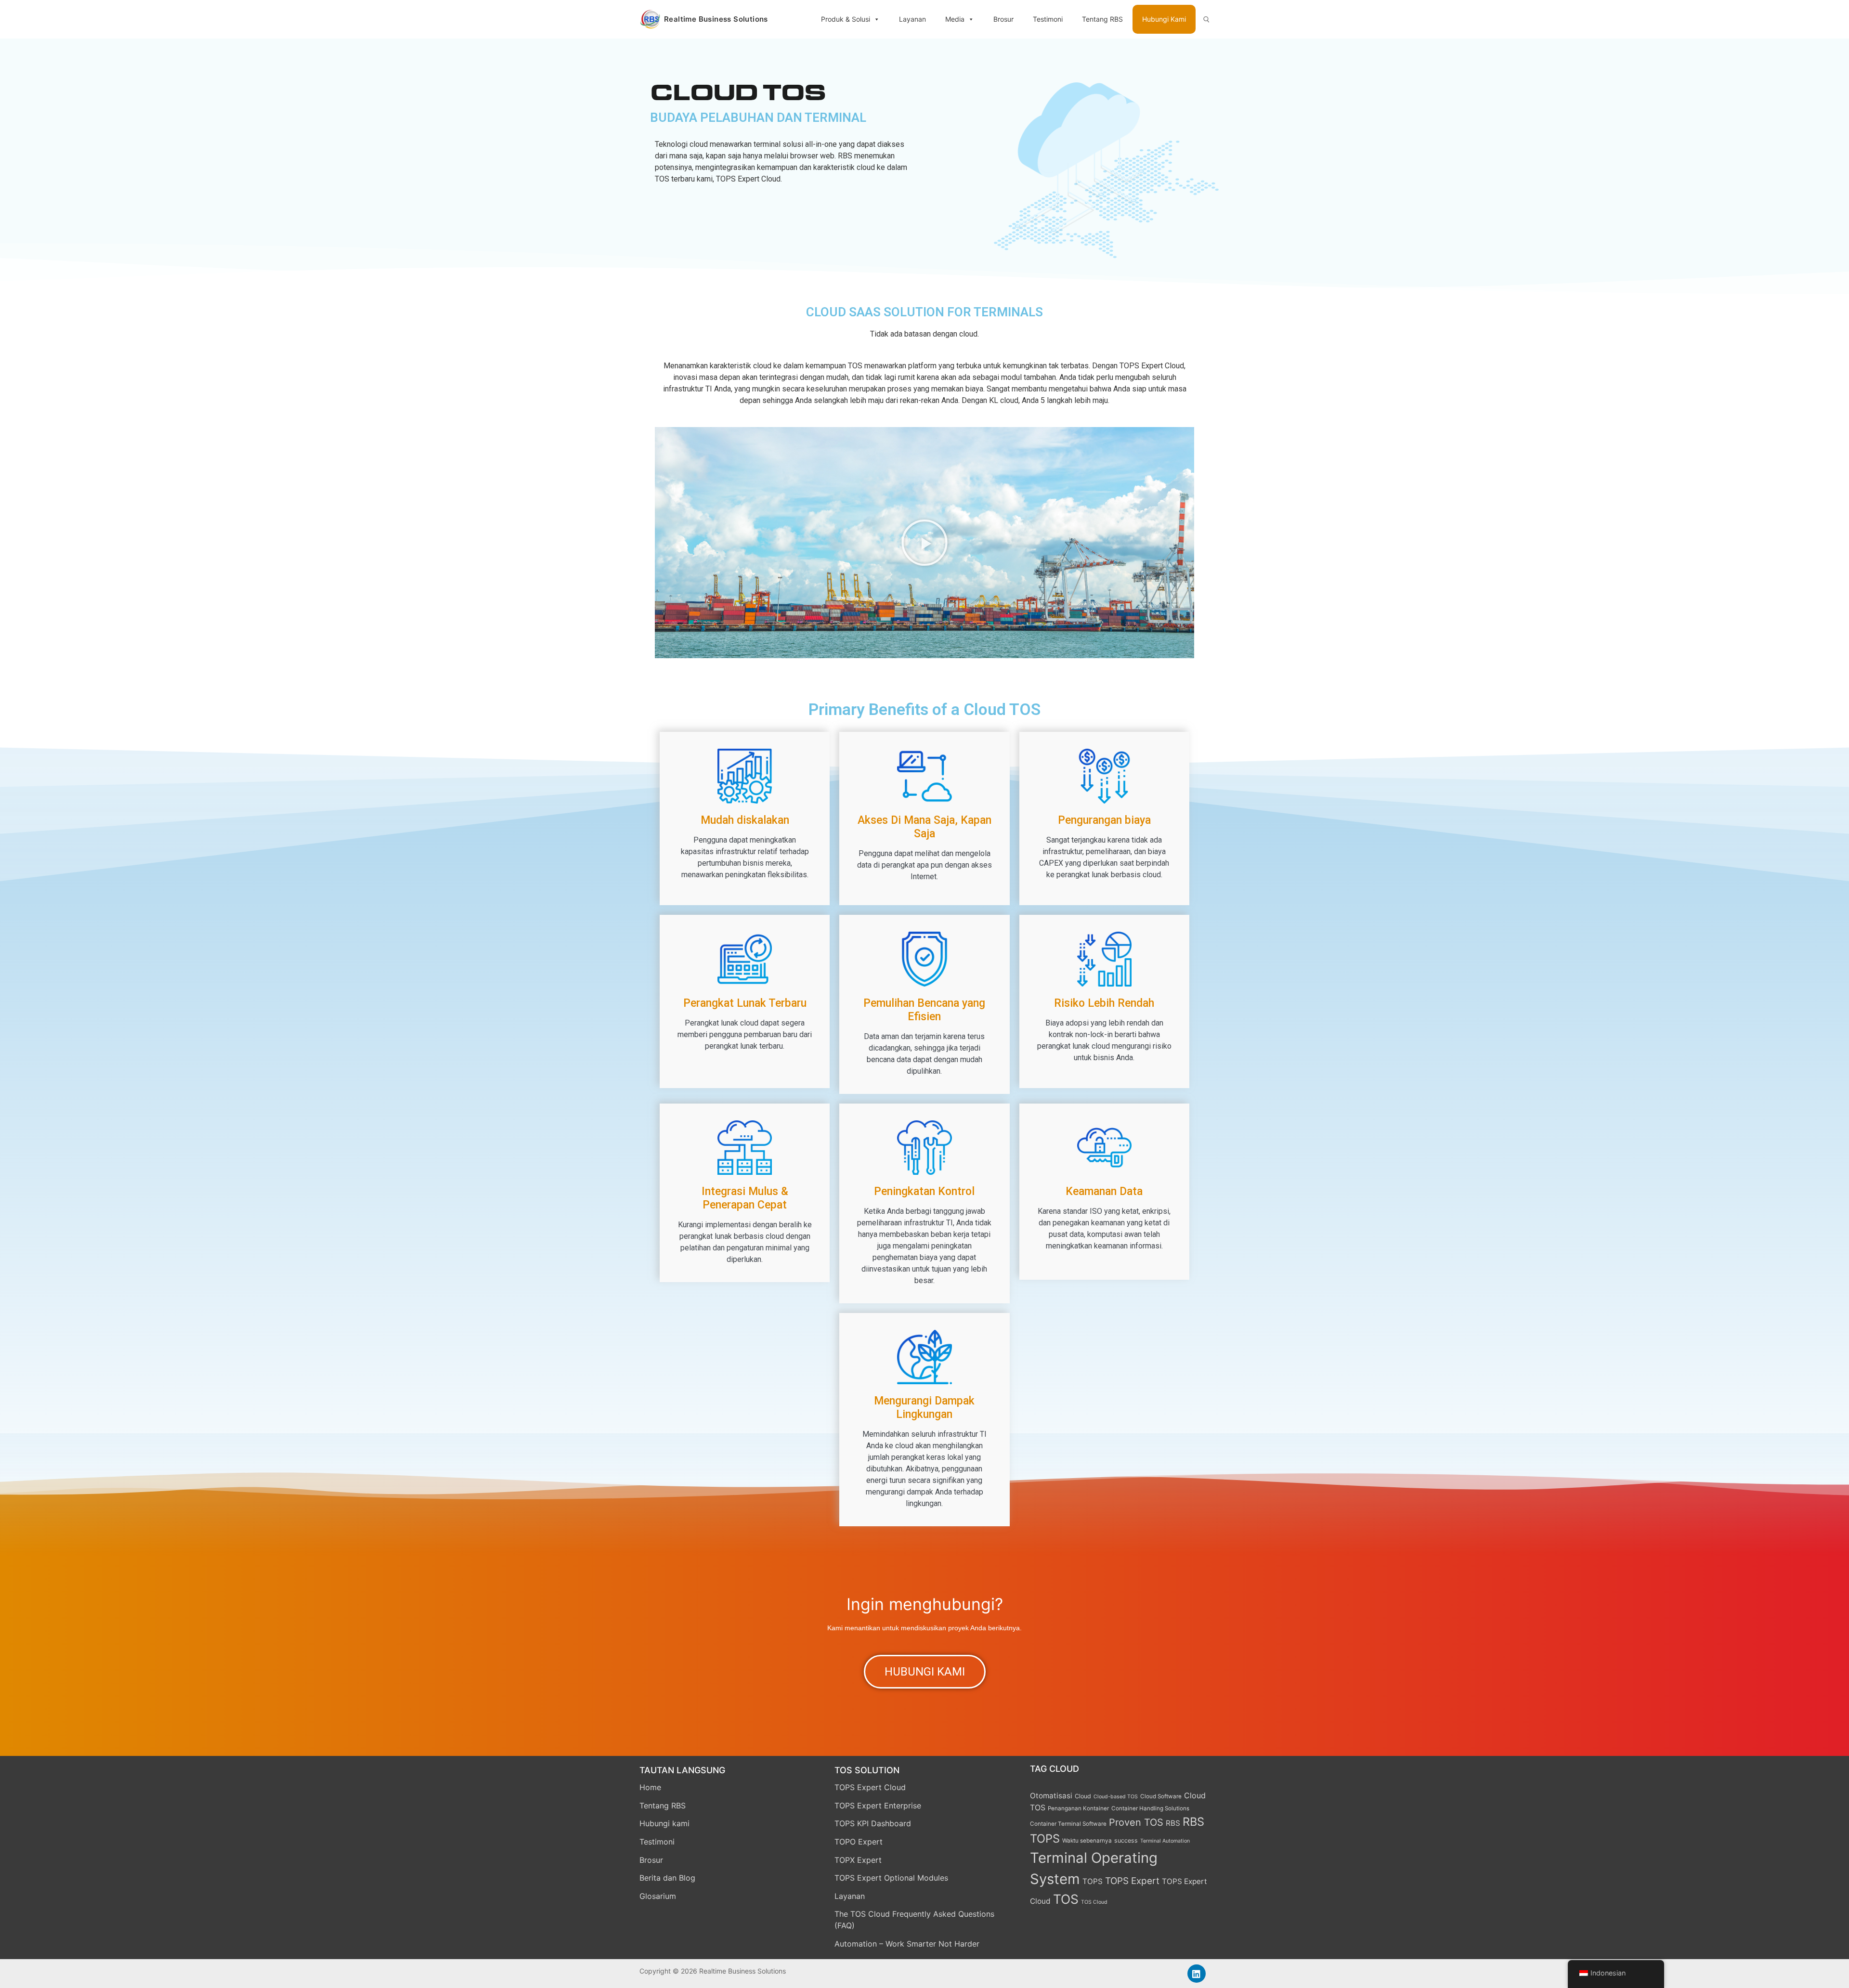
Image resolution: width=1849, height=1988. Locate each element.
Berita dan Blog (667, 1878)
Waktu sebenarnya (1087, 1841)
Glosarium (658, 1896)
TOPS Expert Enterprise (878, 1806)
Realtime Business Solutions (716, 19)
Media (955, 19)
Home (650, 1787)
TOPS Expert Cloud (870, 1787)
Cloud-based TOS (1116, 1797)
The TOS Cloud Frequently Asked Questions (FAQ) (914, 1920)
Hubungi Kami (1164, 19)
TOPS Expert (1132, 1881)
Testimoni (1048, 19)
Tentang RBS (1102, 19)
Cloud (1083, 1796)
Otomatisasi (1051, 1796)
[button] (924, 543)
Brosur (1003, 19)
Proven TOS (1136, 1822)
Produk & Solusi (846, 19)
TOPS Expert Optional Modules (891, 1878)
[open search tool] (1206, 19)
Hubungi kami (664, 1823)
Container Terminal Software (1068, 1824)
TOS (1066, 1899)
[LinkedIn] (1197, 1974)
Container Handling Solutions (1150, 1808)
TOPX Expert (858, 1860)
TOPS (1093, 1881)
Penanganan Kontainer (1078, 1808)
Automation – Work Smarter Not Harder (907, 1944)
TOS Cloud (1094, 1902)
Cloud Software (1161, 1796)
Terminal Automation (1165, 1841)
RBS (1173, 1823)
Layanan (912, 19)
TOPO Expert (859, 1842)
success (1126, 1840)
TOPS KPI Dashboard (873, 1823)
